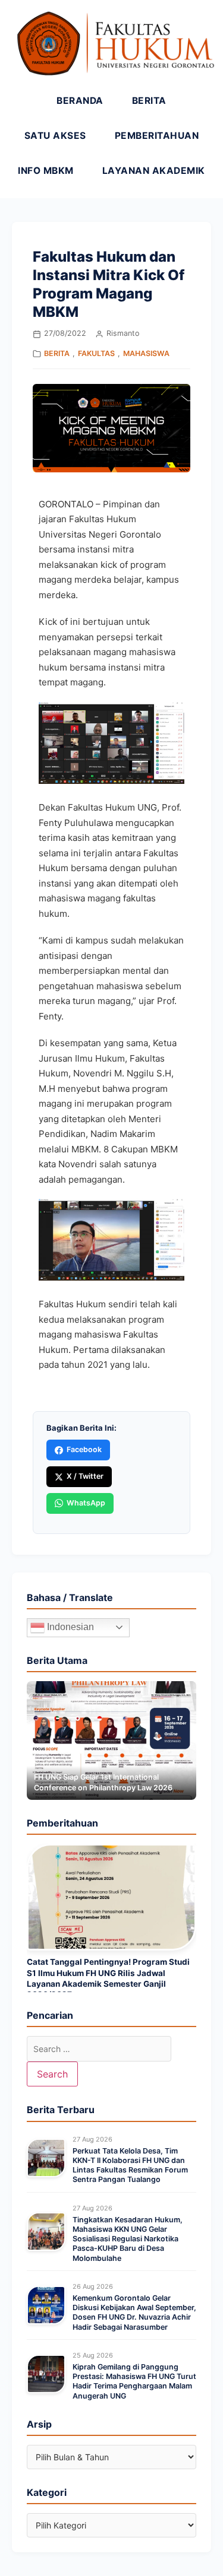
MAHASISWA (146, 353)
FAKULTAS (96, 353)
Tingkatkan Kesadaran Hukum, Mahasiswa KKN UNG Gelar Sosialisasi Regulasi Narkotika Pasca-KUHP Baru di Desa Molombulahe (128, 2239)
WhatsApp (86, 1503)
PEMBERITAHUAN (157, 136)
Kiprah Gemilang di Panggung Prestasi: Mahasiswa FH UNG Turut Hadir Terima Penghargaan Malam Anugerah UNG (134, 2381)
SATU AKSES (55, 136)
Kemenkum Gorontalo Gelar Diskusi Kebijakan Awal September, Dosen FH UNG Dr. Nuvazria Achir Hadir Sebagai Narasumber (134, 2313)
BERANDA (80, 101)
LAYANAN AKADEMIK (154, 171)
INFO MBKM (46, 171)
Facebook (84, 1449)
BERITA (149, 101)
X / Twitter (85, 1476)
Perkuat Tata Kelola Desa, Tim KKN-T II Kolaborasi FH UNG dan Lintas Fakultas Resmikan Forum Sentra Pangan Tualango (130, 2165)
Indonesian (69, 1627)
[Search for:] (99, 2049)
